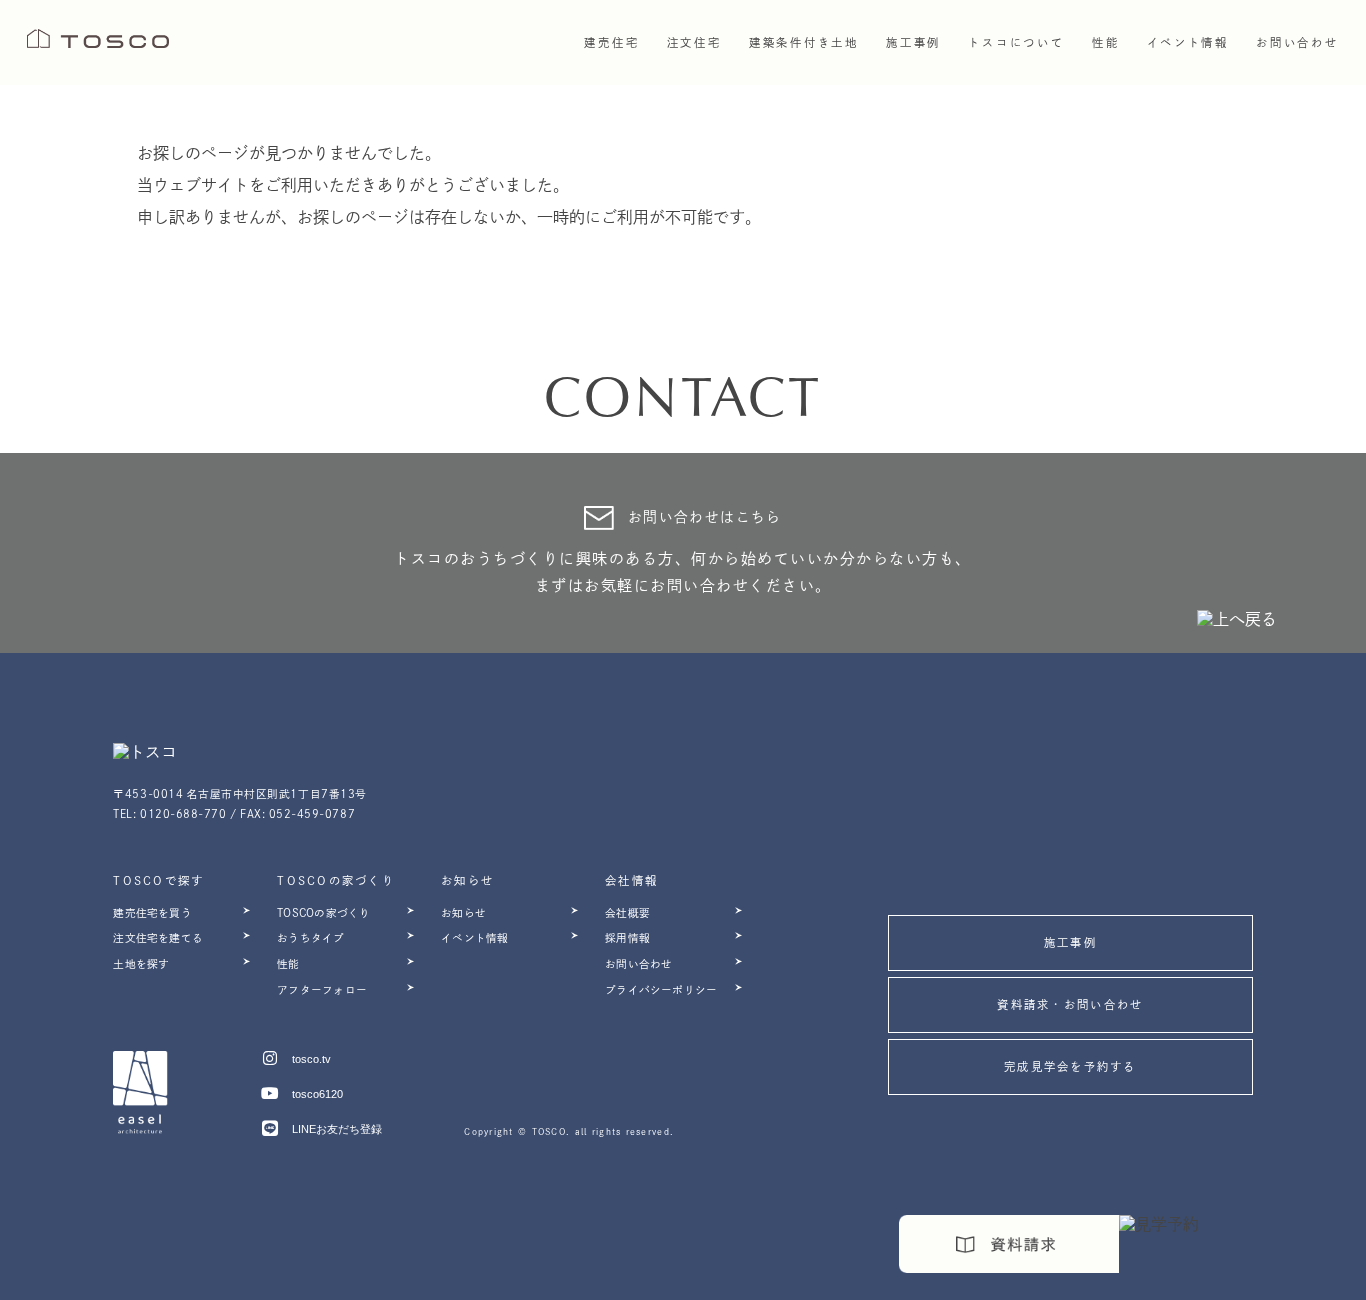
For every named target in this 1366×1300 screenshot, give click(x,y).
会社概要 (627, 913)
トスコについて (1016, 42)
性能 (288, 964)
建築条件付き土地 (804, 42)
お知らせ (463, 913)
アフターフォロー (322, 990)
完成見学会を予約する (1070, 1066)
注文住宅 (694, 42)
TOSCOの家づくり (323, 913)
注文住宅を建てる (158, 938)
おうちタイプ (310, 938)
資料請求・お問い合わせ (1070, 1004)
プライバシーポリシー (661, 990)
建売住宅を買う (152, 913)
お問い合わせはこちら (705, 517)
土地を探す (141, 964)
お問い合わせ (1297, 42)
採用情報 (627, 938)
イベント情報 (1188, 42)
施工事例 (913, 42)
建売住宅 (611, 42)
